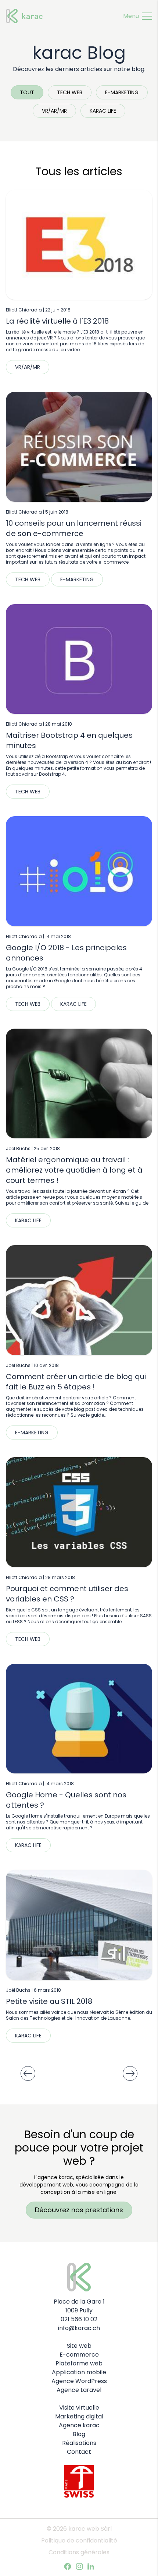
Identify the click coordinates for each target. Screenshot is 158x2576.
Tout (27, 92)
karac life (103, 111)
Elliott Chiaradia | (26, 310)
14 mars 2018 (60, 1784)
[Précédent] (28, 2073)
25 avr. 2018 (47, 1148)
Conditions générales (79, 2552)
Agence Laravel (79, 2390)
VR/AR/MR (54, 111)
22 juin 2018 (58, 310)
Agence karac (79, 2425)
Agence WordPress (79, 2381)
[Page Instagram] (79, 2566)
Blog (79, 2434)
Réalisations (79, 2443)
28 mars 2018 (60, 1577)
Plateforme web (79, 2363)
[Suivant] (130, 2073)
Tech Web (70, 92)
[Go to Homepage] (21, 10)
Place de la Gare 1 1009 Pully (79, 2306)
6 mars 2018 (47, 1990)
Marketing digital (79, 2416)
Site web (79, 2346)
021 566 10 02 (79, 2319)
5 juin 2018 (57, 512)
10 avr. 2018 (46, 1365)
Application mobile (79, 2372)
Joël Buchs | (20, 1148)
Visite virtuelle (79, 2408)
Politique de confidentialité (79, 2540)
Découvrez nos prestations (79, 2210)
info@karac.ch (79, 2328)
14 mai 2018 (58, 936)
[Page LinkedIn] (91, 2566)
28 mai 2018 (59, 724)
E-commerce (79, 2355)
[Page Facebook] (68, 2566)
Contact (79, 2452)
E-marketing (122, 92)
